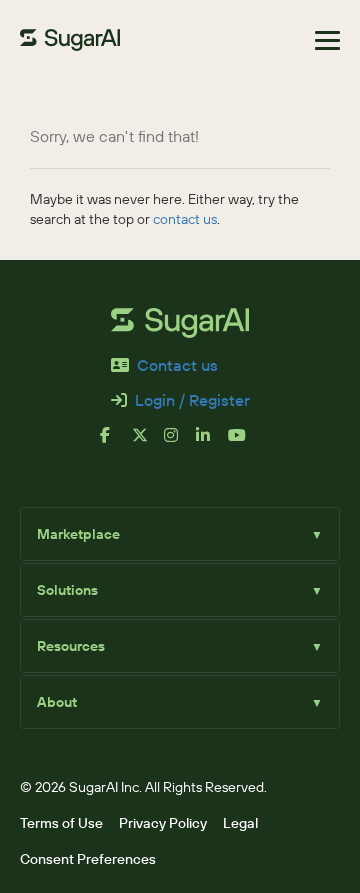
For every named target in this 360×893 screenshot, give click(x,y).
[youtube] (244, 443)
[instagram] (180, 443)
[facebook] (116, 443)
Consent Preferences (88, 859)
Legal (240, 823)
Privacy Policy (163, 823)
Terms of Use (61, 823)
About (180, 702)
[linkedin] (212, 443)
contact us (185, 219)
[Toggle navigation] (327, 40)
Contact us (177, 365)
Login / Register (192, 400)
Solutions (180, 590)
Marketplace (180, 534)
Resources (180, 646)
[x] (148, 443)
